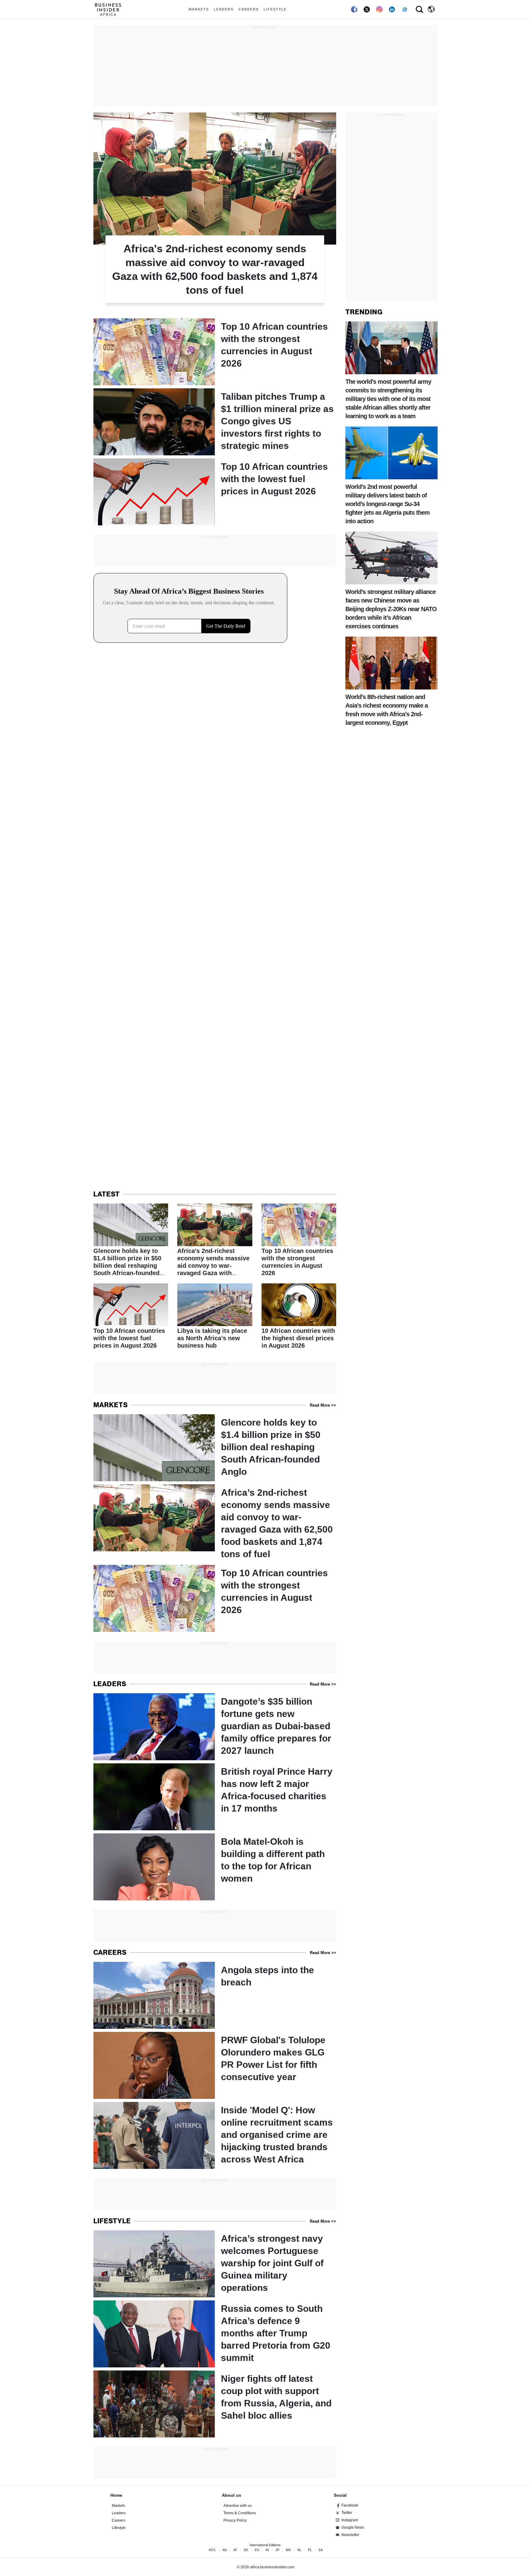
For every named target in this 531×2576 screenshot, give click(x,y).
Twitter (347, 2513)
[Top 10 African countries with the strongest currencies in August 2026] (215, 352)
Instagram (350, 2520)
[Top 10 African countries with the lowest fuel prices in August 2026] (215, 492)
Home (116, 2495)
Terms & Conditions (240, 2513)
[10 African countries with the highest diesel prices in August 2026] (299, 1317)
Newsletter (350, 2535)
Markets (199, 9)
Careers (249, 9)
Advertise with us (238, 2506)
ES (257, 2550)
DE (246, 2550)
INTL (212, 2550)
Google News (353, 2527)
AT (235, 2550)
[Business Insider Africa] (110, 9)
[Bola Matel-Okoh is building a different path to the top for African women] (215, 1867)
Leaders (224, 9)
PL (310, 2550)
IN (267, 2550)
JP (277, 2550)
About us (232, 2495)
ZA (321, 2550)
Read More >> (323, 1405)
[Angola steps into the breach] (215, 1995)
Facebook (350, 2505)
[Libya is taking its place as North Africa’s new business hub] (215, 1317)
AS (225, 2550)
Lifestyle (275, 9)
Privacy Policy (235, 2520)
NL (299, 2550)
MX (288, 2550)
